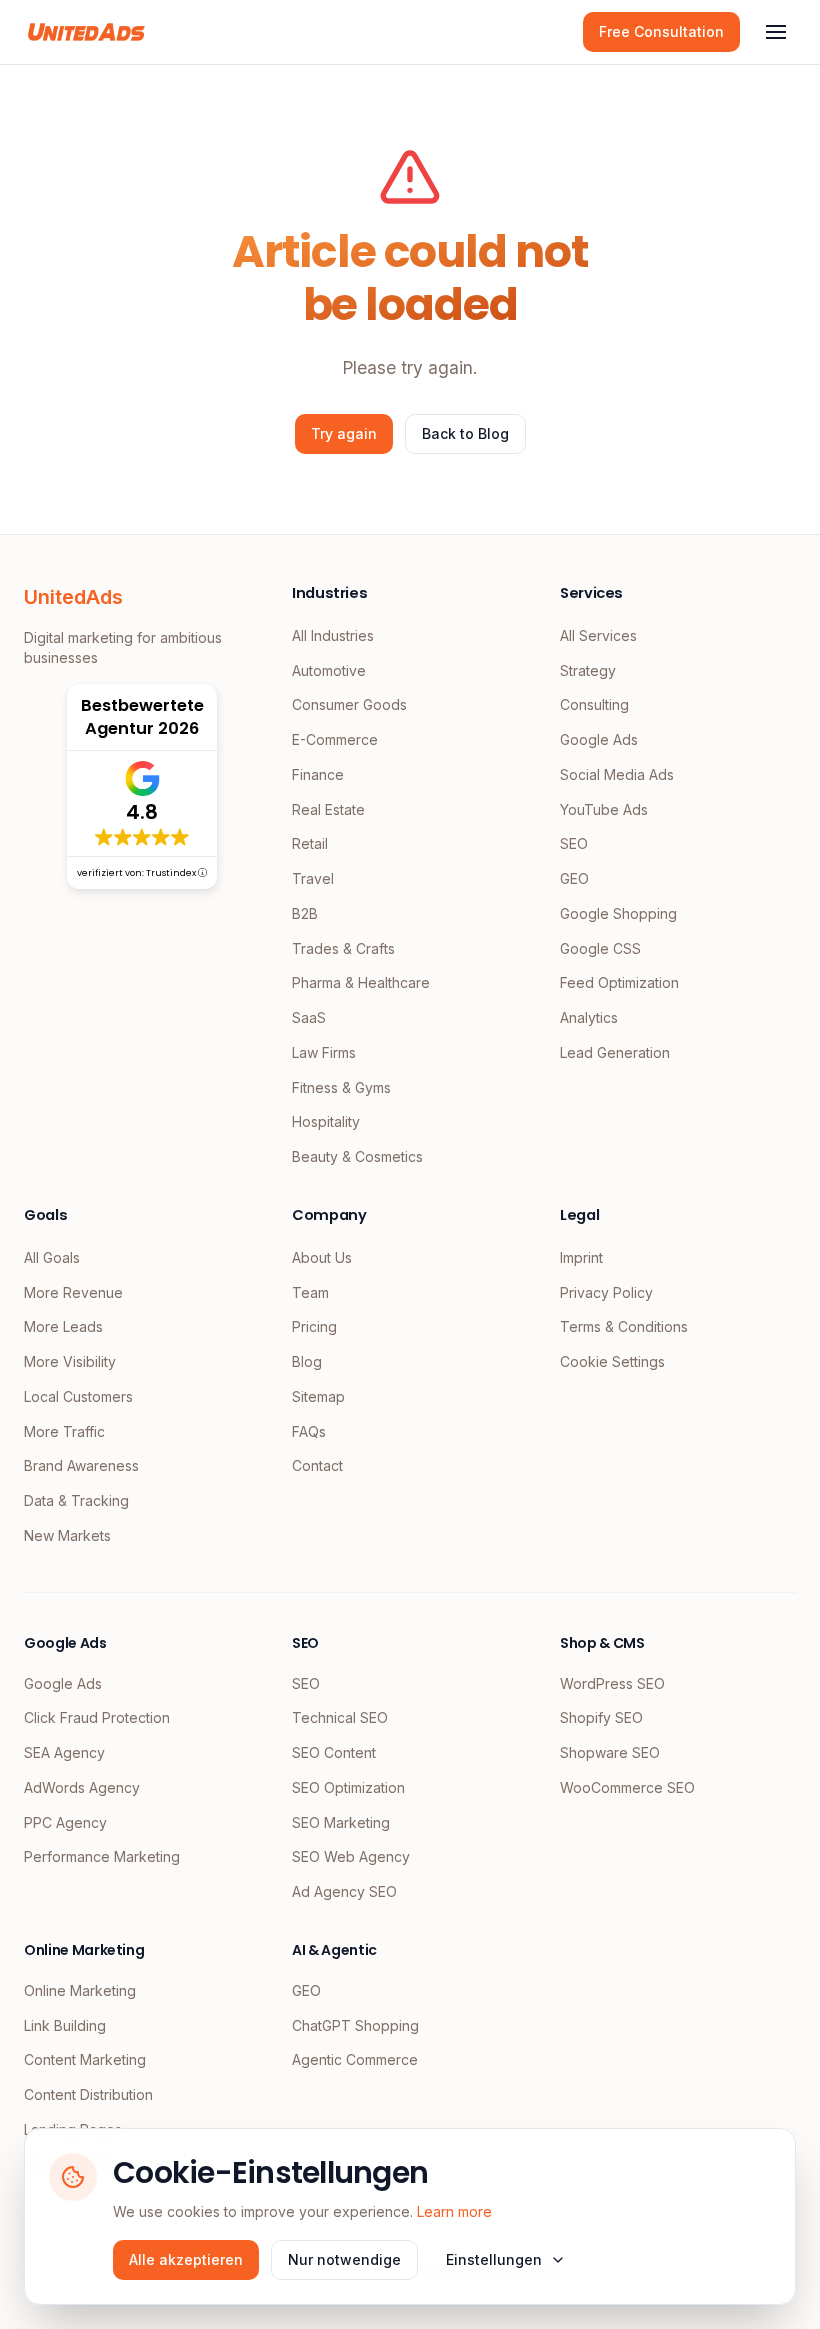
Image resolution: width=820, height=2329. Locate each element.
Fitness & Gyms (341, 1087)
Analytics (589, 1017)
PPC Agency (65, 1822)
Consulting (594, 704)
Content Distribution (88, 2094)
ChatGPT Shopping (355, 2025)
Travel (313, 878)
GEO (574, 878)
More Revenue (73, 1292)
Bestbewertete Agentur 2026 (142, 717)
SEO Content (334, 1752)
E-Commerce (335, 739)
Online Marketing (80, 1990)
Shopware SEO (610, 1752)
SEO (574, 843)
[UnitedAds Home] (86, 32)
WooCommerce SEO (627, 1787)
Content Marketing (85, 2059)
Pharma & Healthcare (361, 982)
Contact (317, 1465)
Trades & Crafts (343, 948)
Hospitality (326, 1121)
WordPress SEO (612, 1683)
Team (310, 1292)
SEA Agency (64, 1752)
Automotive (329, 670)
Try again (344, 433)
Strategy (588, 670)
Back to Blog (465, 433)
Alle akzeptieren (186, 2259)
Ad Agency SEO (344, 1891)
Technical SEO (340, 1717)
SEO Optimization (348, 1787)
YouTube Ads (604, 809)
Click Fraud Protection (97, 1717)
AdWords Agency (82, 1787)
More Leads (63, 1326)
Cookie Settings (612, 1361)
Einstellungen (494, 2259)
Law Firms (324, 1052)
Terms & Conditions (624, 1326)
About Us (322, 1257)
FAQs (309, 1431)
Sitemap (318, 1396)
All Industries (333, 635)
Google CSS (600, 948)
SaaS (309, 1017)
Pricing (314, 1326)
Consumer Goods (349, 704)
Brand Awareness (81, 1465)
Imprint (581, 1257)
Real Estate (328, 809)
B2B (305, 913)
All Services (598, 635)
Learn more (454, 2211)
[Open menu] (776, 32)
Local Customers (78, 1396)
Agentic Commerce (355, 2059)
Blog (307, 1361)
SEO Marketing (341, 1822)
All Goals (52, 1257)
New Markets (67, 1535)
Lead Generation (615, 1052)
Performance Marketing (102, 1856)
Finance (318, 774)
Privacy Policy (606, 1292)
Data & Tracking (76, 1500)
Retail (310, 843)
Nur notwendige (344, 2259)
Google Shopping (618, 913)
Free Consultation (661, 31)
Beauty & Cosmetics (357, 1156)
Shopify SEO (601, 1717)
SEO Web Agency (351, 1856)
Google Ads (599, 739)
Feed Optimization (619, 982)
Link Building (65, 2025)
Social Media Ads (617, 774)
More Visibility (70, 1361)
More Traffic (64, 1431)
